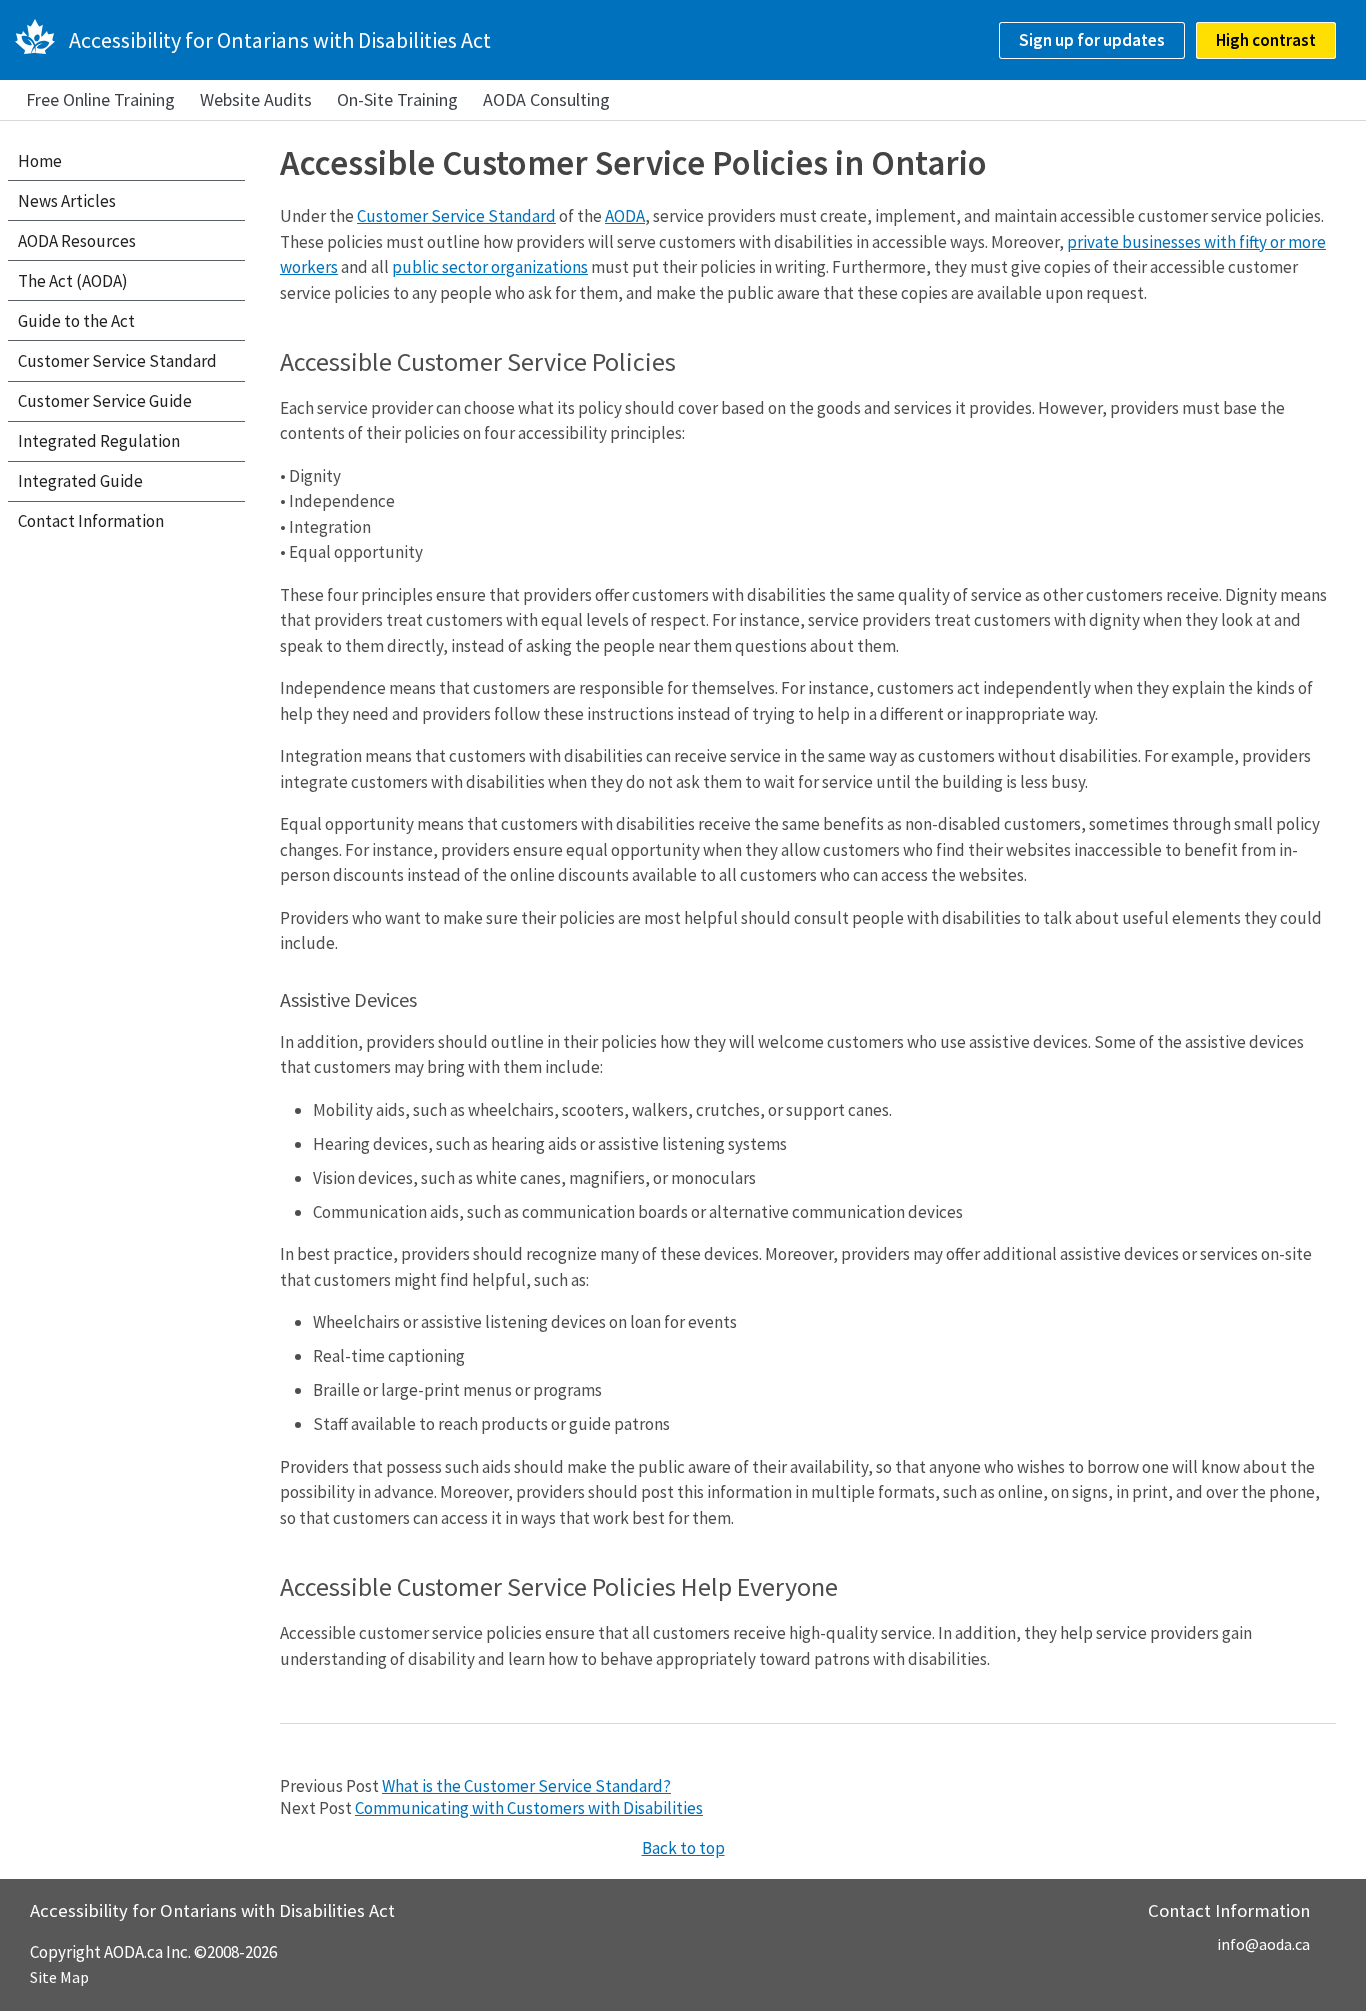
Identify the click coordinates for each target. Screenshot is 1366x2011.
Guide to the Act (76, 321)
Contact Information (91, 521)
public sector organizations (490, 267)
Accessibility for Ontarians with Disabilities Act (280, 40)
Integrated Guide (80, 481)
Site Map (59, 1977)
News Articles (67, 201)
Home (40, 161)
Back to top (683, 1848)
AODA (625, 216)
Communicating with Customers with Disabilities (529, 1808)
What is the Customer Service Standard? (526, 1786)
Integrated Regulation (99, 441)
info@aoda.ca (1263, 1944)
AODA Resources (77, 241)
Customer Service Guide (105, 401)
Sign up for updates (1092, 40)
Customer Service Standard (456, 216)
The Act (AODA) (73, 281)
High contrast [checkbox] (1266, 40)
